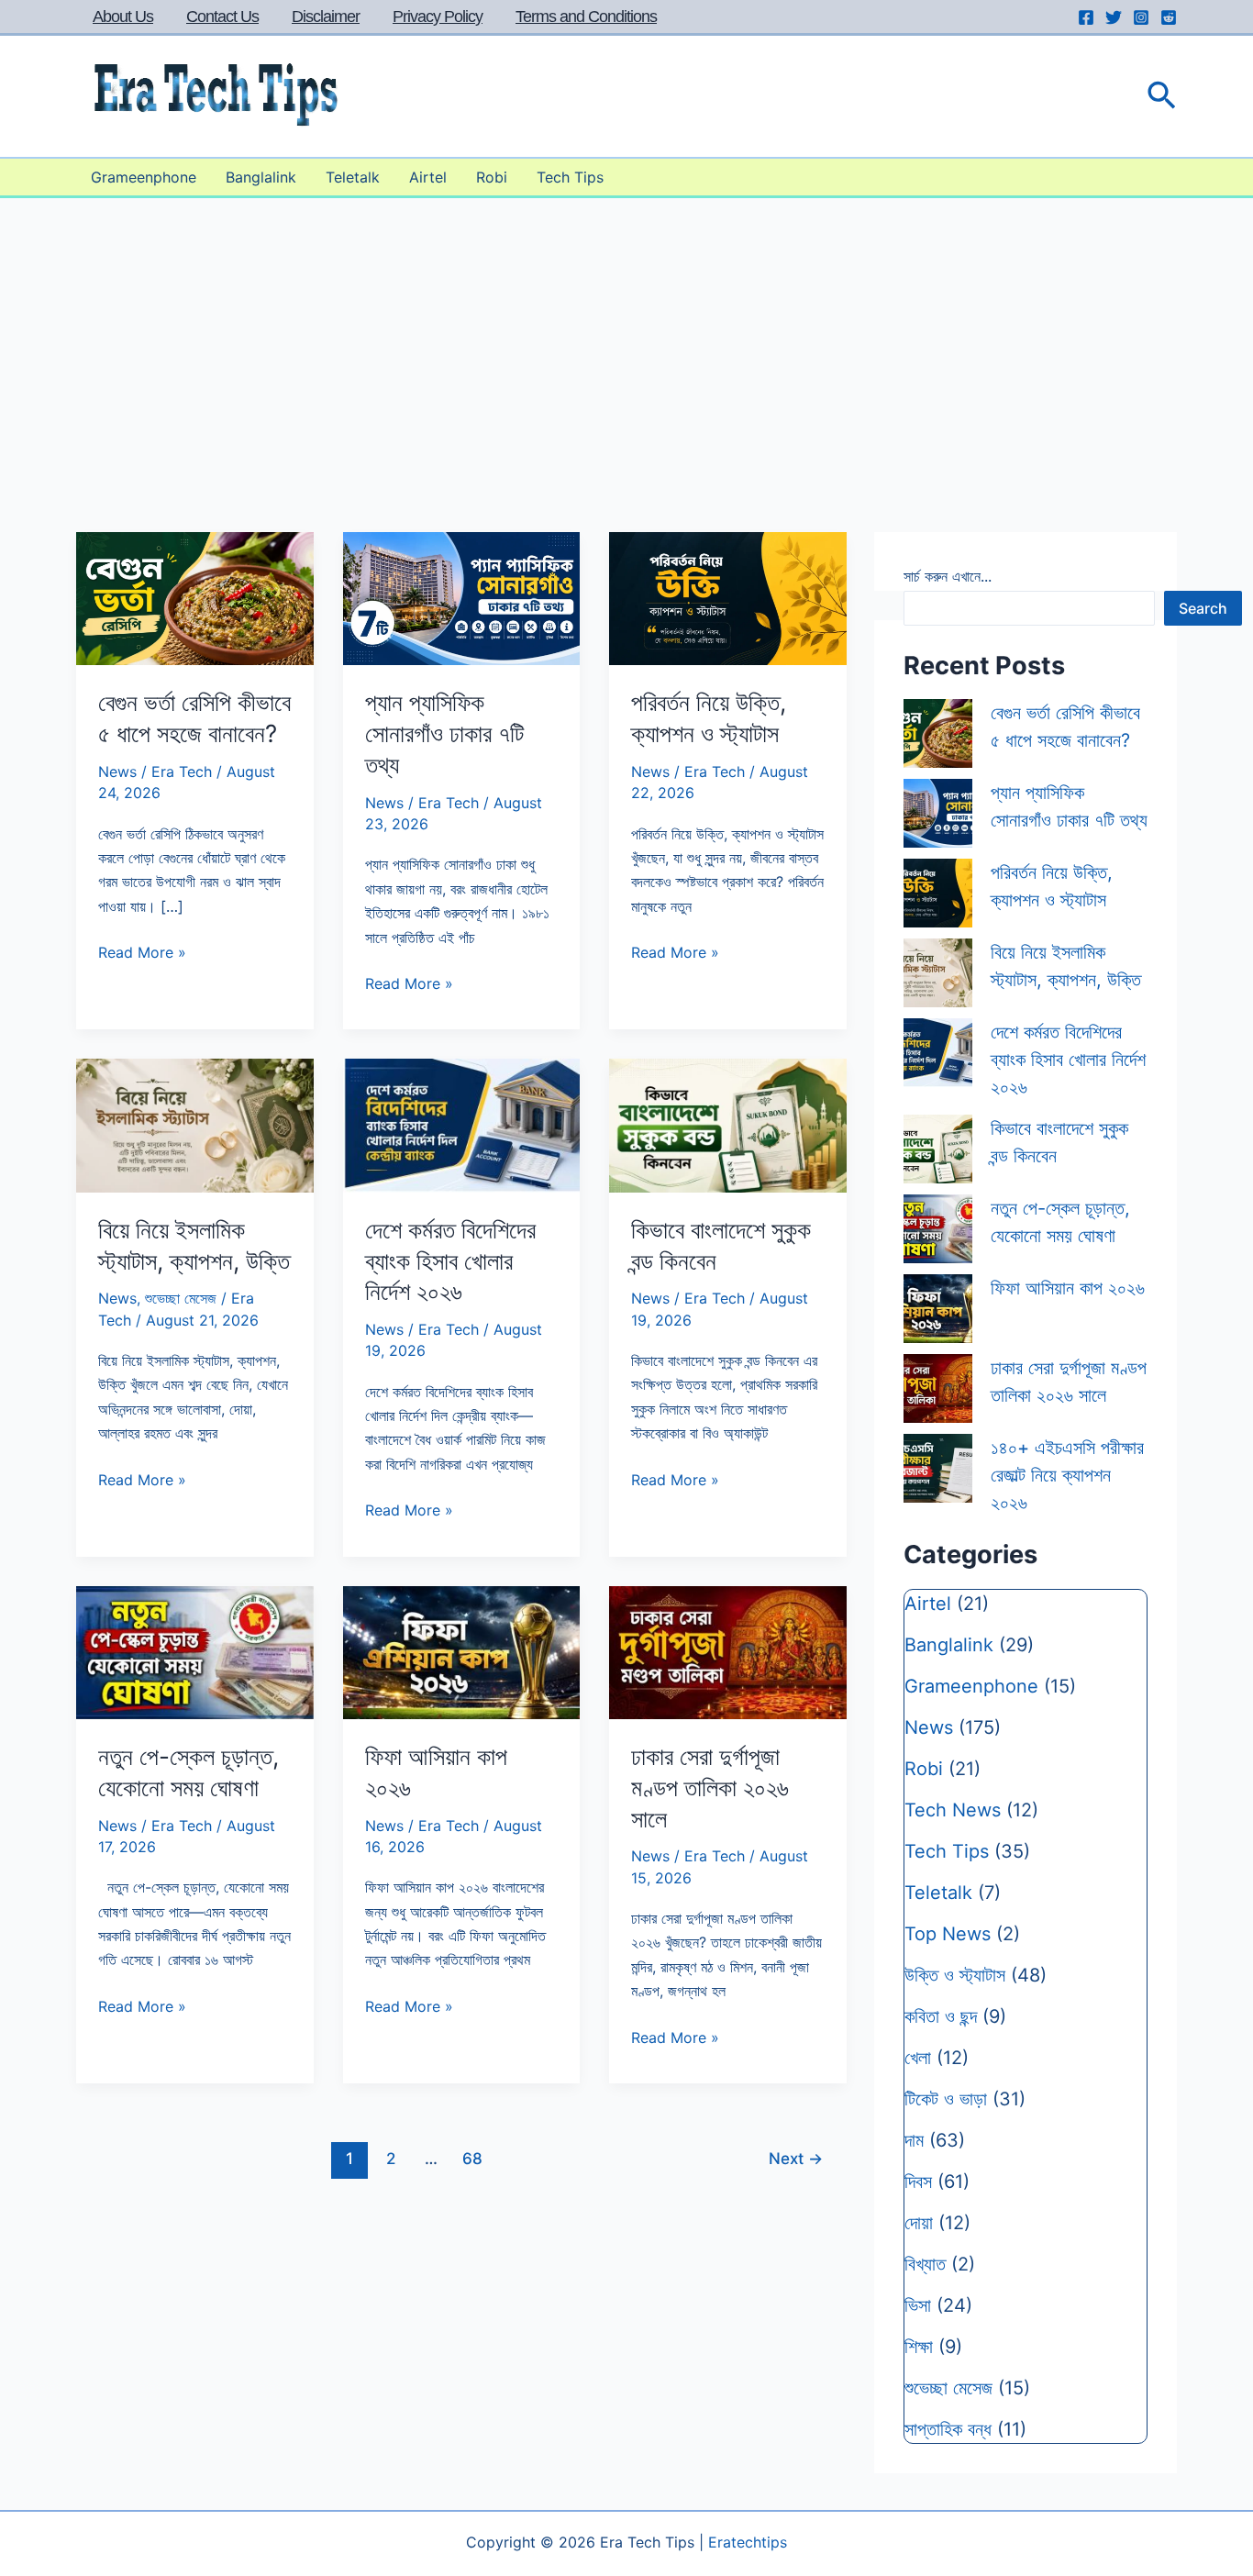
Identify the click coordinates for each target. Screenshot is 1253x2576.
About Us (123, 17)
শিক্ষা (919, 2347)
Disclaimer (326, 17)
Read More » (142, 953)
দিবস (918, 2182)
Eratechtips (748, 2542)
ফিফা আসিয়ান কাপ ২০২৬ (1068, 1288)
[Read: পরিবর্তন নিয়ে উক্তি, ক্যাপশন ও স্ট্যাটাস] (728, 597)
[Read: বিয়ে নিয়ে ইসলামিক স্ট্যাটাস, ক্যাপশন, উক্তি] (195, 1124)
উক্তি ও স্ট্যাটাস (955, 1975)
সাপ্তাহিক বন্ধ (948, 2429)
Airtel (428, 177)
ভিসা (918, 2305)
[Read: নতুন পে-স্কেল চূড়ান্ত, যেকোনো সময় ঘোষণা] (195, 1651)
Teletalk (353, 177)
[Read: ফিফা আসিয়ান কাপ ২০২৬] (462, 1651)
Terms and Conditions (586, 17)
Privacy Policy (438, 17)
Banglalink (261, 177)
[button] (1162, 97)
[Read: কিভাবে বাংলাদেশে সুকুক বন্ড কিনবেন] (728, 1124)
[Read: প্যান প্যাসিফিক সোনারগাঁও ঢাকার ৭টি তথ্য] (462, 597)
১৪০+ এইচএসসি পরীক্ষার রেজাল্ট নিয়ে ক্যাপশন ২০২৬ (1067, 1475)
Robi (492, 177)
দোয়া (919, 2223)
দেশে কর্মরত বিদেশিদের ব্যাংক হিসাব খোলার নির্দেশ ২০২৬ (450, 1261)
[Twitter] (1114, 17)
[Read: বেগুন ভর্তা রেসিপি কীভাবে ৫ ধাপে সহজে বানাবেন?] (195, 597)
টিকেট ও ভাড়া (946, 2099)
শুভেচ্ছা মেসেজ (181, 1298)
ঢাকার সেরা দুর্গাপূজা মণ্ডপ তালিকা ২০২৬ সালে (710, 1788)
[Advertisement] (626, 336)
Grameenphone (144, 177)
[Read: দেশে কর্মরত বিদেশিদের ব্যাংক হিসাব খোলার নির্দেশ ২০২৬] (462, 1124)
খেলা (918, 2058)
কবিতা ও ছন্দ (941, 2016)
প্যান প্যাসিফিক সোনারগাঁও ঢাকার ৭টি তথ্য (444, 733)
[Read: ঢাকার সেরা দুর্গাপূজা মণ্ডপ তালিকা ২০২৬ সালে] (728, 1651)
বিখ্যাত (925, 2264)
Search (1203, 608)
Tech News (953, 1810)
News (117, 772)
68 (472, 2158)
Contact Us (222, 17)
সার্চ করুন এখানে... (948, 576)
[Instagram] (1141, 17)
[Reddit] (1169, 17)
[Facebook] (1086, 17)
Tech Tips (570, 177)
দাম (914, 2140)
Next (796, 2158)
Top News (948, 1934)
